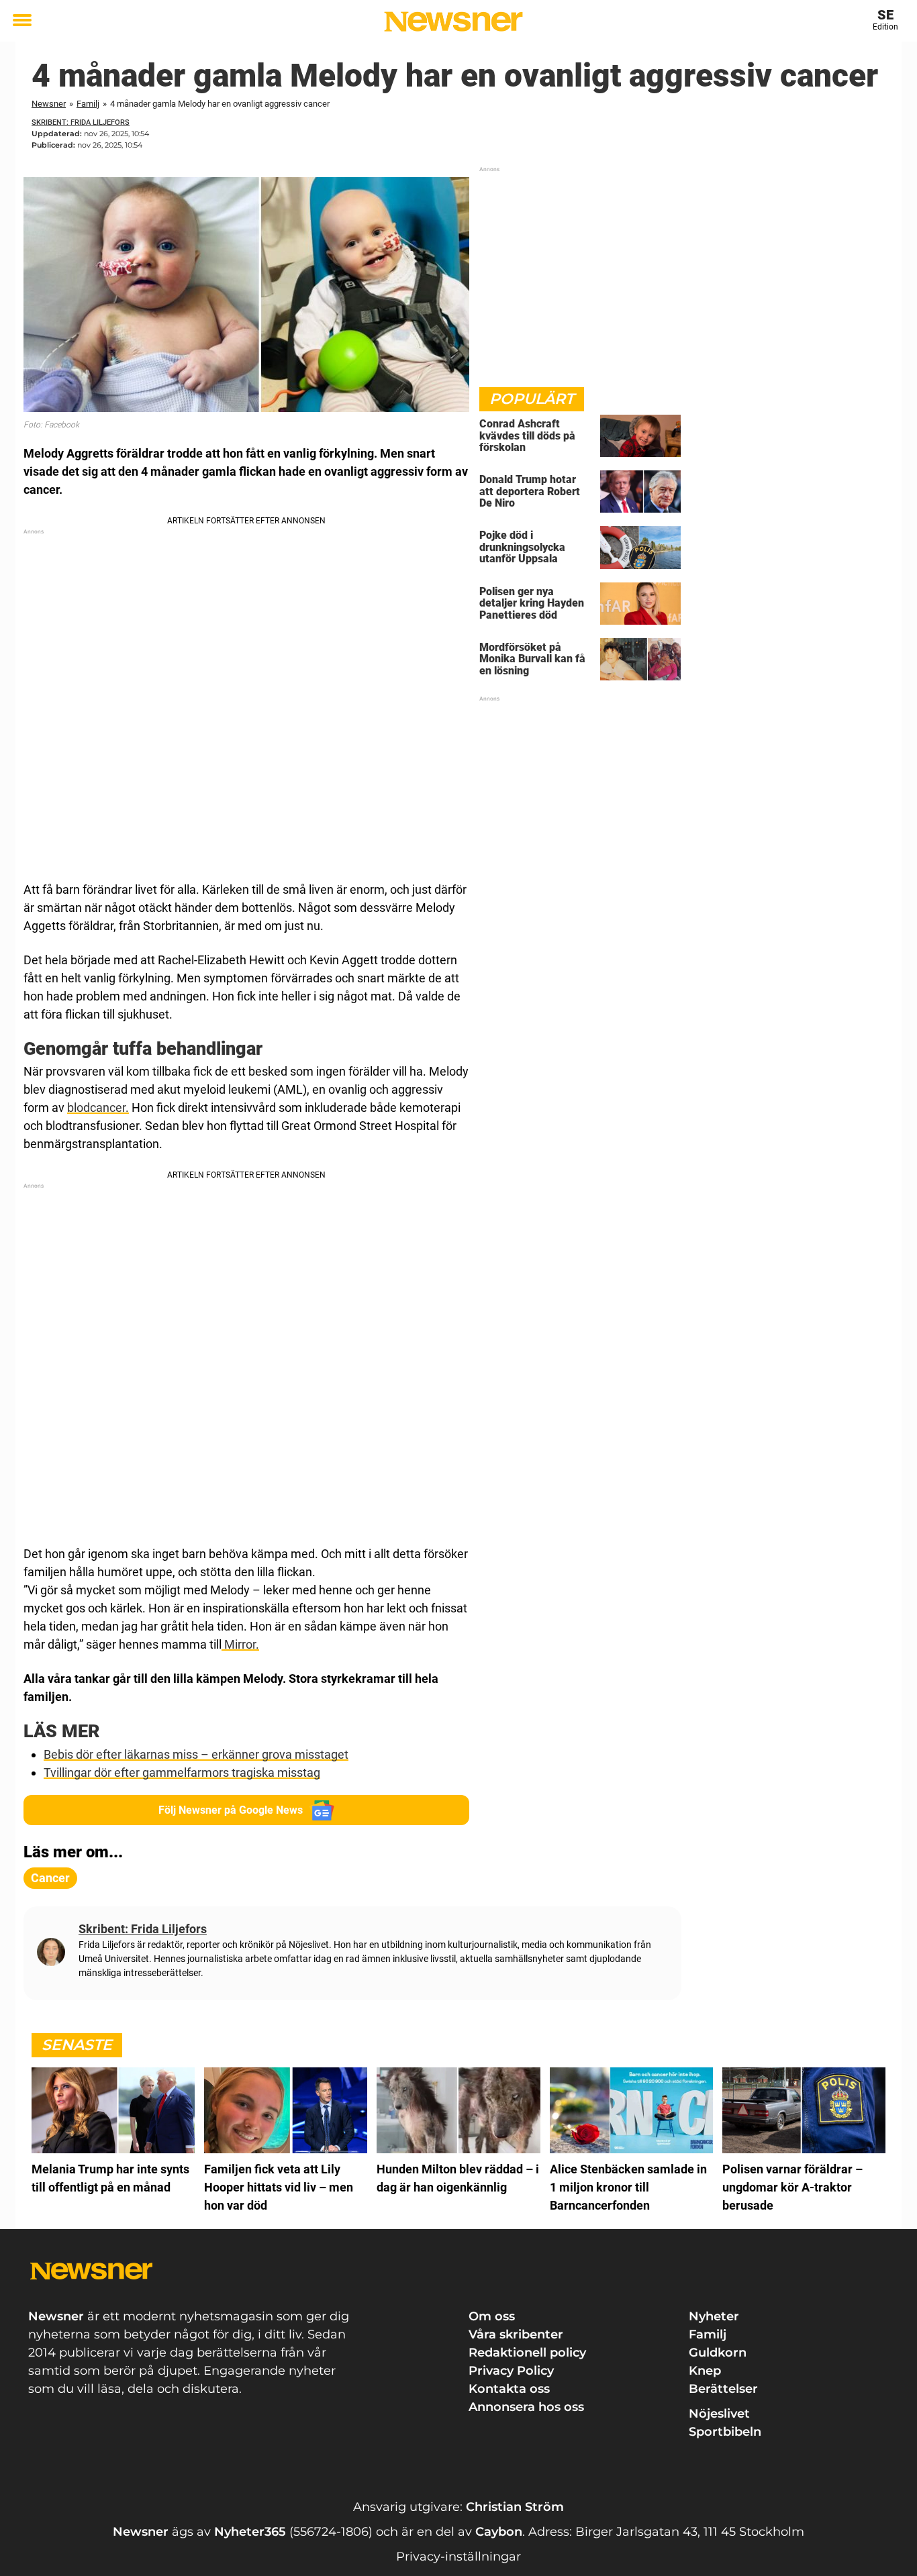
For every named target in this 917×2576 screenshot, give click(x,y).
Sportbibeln (725, 2432)
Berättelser (723, 2389)
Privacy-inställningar (458, 2557)
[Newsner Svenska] (453, 21)
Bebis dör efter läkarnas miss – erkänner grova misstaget (196, 1754)
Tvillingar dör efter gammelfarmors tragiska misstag (182, 1772)
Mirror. (240, 1644)
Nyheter (714, 2316)
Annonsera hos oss (526, 2407)
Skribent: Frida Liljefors (81, 122)
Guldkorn (718, 2353)
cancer (50, 1878)
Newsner (49, 104)
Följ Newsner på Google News (231, 1810)
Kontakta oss (509, 2389)
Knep (705, 2371)
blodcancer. (98, 1107)
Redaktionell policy (527, 2353)
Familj (88, 104)
